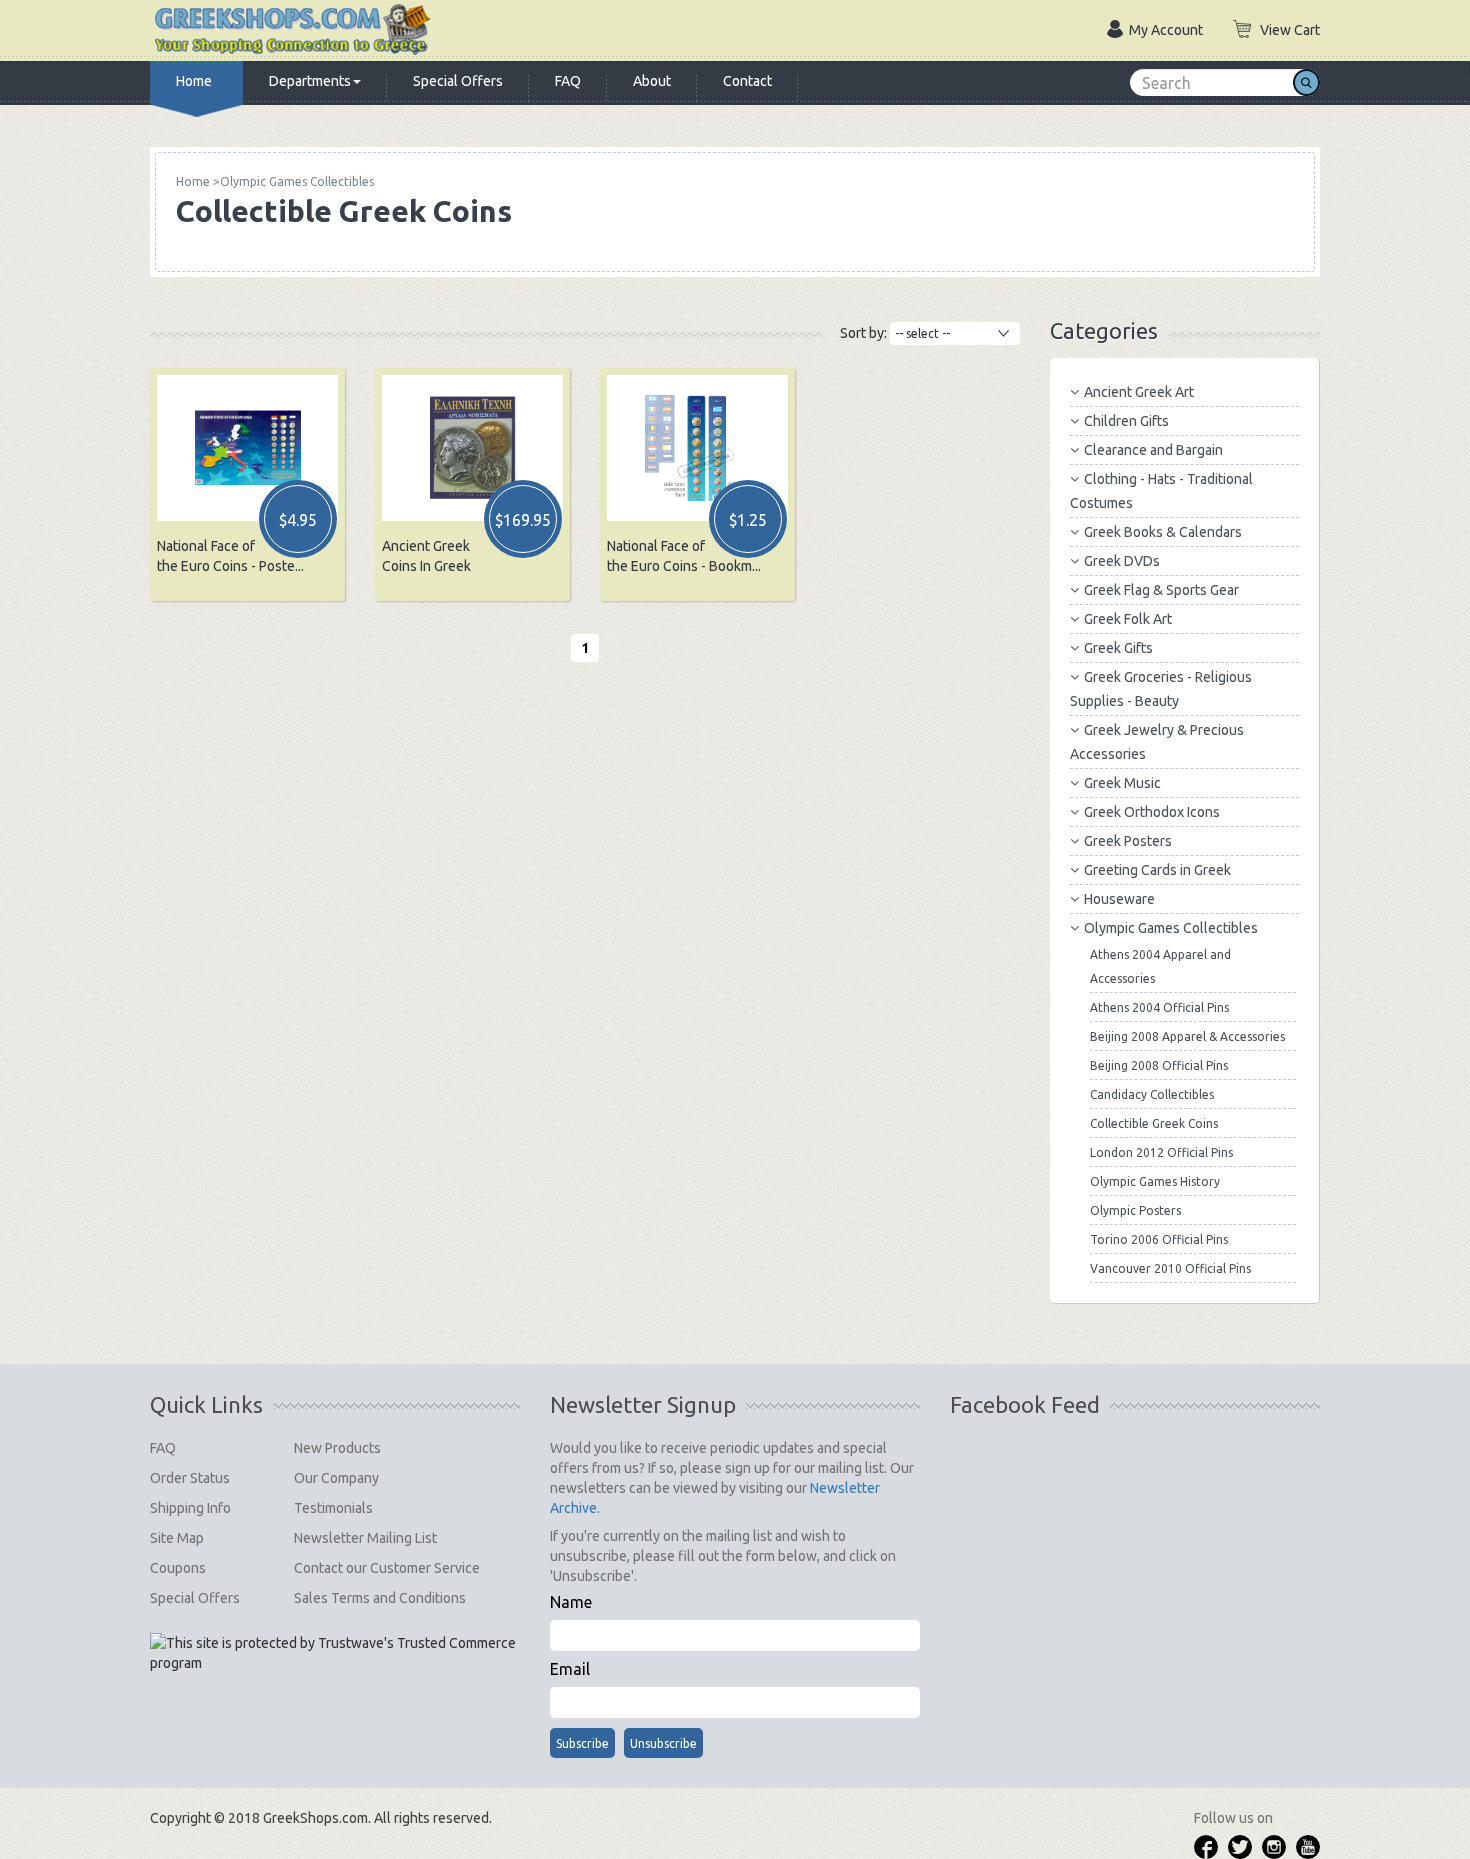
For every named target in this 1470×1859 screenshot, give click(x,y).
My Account (1166, 30)
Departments (310, 81)
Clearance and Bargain (1153, 450)
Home (194, 81)
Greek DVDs (1122, 561)
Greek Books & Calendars (1163, 532)
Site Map (177, 1538)
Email (570, 1669)
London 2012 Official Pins (1161, 1152)
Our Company (336, 1478)
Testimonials (333, 1508)
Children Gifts (1126, 421)
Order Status (190, 1478)
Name (571, 1602)
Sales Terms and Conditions (380, 1598)
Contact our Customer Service (387, 1568)
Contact (747, 81)
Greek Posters (1128, 841)
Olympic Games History (1155, 1181)
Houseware (1119, 899)
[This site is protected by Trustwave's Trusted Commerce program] (335, 1653)
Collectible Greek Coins (1154, 1123)
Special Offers (458, 81)
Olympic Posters (1135, 1210)
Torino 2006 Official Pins (1159, 1239)
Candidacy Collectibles (1152, 1094)
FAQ (568, 81)
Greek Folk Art (1128, 619)
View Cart (1290, 30)
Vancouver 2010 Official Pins (1170, 1268)
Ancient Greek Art (1139, 392)
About (652, 81)
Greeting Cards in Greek (1157, 870)
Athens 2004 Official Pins (1159, 1007)
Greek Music (1122, 783)
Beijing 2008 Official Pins (1159, 1065)
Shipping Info (190, 1508)
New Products (337, 1448)
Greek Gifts (1118, 648)
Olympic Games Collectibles (1171, 928)
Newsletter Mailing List (365, 1538)
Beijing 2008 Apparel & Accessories (1187, 1036)
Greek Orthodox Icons (1152, 812)
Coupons (178, 1568)
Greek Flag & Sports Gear (1161, 590)
